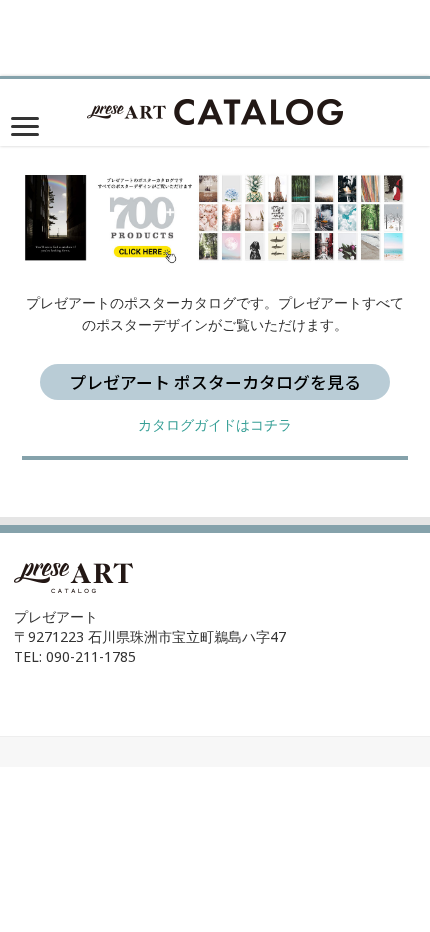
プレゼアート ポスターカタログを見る (215, 382)
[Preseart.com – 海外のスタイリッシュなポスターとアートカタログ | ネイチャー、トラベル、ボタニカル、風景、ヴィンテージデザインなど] (215, 109)
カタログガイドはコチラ (215, 424)
